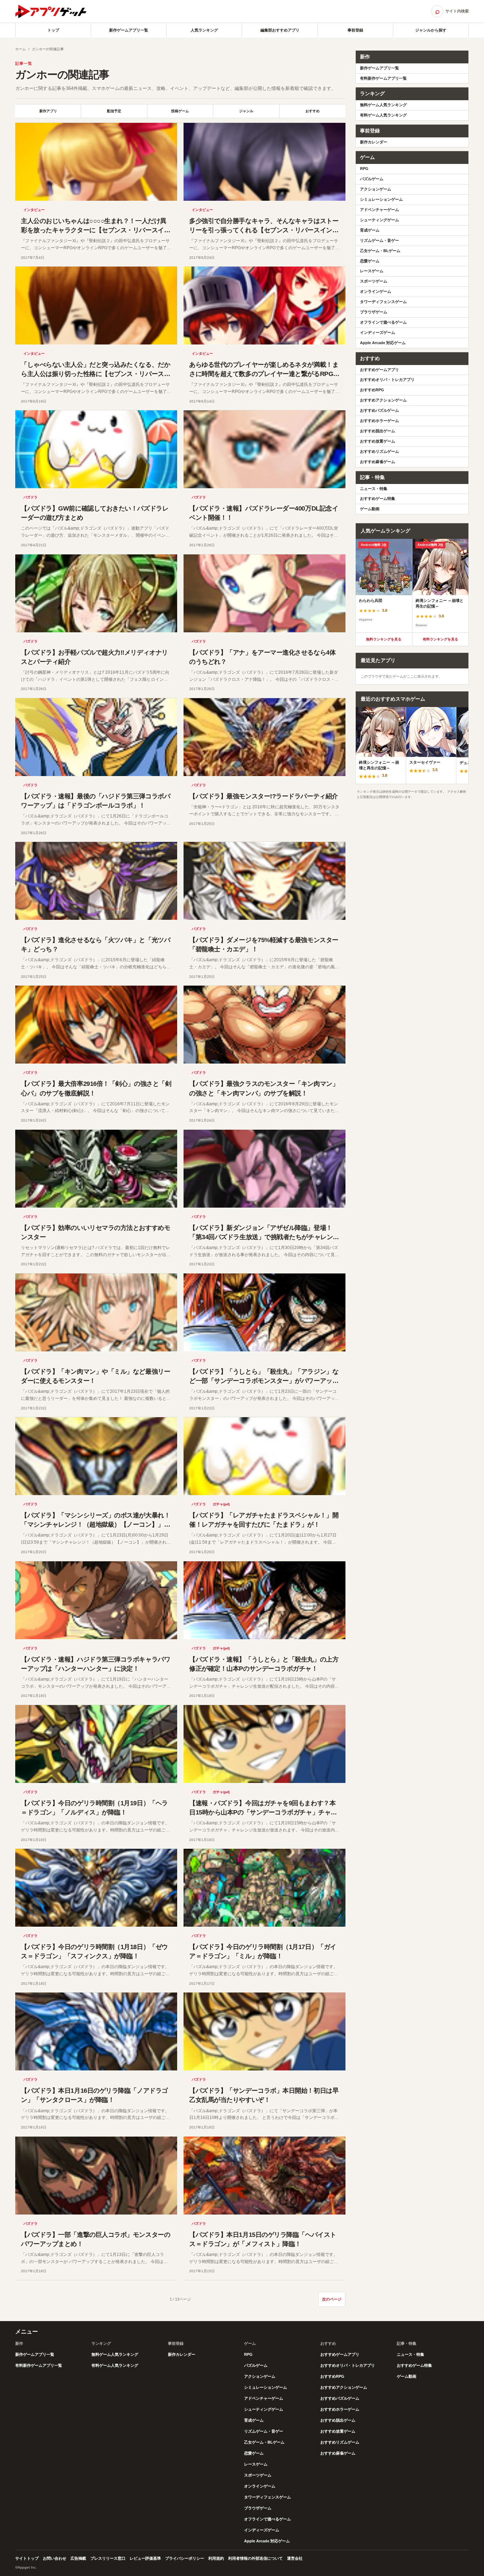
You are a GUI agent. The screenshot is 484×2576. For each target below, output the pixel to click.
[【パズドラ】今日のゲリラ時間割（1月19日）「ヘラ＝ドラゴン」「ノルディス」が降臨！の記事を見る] (96, 1744)
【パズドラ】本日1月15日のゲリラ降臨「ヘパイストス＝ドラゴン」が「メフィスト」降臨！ (263, 2239)
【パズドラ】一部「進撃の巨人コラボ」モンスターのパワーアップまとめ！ (95, 2239)
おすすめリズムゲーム (379, 451)
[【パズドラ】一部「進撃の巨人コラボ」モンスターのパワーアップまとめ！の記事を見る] (96, 2176)
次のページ (332, 2299)
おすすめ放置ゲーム (378, 441)
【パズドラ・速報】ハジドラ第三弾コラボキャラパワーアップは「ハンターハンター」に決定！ (95, 1664)
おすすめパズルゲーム (379, 410)
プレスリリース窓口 (108, 2558)
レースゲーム (372, 271)
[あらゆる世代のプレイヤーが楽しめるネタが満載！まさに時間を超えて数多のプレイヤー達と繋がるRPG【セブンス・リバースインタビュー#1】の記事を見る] (264, 306)
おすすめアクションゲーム (383, 400)
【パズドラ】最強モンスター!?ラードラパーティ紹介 (264, 796)
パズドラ (30, 497)
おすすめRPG (372, 390)
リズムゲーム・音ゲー (379, 240)
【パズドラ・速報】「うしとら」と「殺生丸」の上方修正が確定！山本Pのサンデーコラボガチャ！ (264, 1664)
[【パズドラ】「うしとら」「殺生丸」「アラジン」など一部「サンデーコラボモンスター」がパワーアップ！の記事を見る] (264, 1312)
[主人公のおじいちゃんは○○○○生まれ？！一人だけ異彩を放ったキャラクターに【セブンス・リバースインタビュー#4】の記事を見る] (96, 162)
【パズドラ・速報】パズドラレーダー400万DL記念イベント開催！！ (264, 513)
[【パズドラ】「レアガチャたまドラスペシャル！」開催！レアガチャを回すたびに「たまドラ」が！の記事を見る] (264, 1456)
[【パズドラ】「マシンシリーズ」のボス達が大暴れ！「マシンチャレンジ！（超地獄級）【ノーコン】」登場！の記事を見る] (96, 1456)
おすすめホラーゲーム (379, 421)
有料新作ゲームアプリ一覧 (383, 78)
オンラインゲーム (376, 291)
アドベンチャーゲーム (379, 210)
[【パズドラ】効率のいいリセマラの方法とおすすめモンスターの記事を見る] (96, 1169)
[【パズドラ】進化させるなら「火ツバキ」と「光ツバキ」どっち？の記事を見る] (96, 881)
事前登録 (355, 30)
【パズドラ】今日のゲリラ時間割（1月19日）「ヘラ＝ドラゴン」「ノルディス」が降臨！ (94, 1808)
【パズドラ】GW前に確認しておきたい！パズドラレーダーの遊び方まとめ (95, 513)
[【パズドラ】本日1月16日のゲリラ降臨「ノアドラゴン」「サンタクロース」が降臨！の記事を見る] (96, 2031)
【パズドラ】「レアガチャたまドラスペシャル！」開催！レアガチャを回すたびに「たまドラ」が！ (264, 1520)
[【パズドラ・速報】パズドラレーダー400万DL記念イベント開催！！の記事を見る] (264, 449)
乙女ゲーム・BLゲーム (380, 251)
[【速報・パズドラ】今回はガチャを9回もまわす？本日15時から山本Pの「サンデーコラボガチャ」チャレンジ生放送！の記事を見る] (264, 1744)
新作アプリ (48, 111)
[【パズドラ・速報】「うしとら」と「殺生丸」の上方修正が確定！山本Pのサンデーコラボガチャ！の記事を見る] (264, 1600)
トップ (53, 30)
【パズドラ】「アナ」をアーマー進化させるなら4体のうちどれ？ (262, 657)
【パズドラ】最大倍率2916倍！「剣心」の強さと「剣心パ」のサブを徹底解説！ (96, 1088)
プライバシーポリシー (185, 2558)
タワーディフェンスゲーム (383, 302)
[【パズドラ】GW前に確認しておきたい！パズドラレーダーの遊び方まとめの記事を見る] (96, 449)
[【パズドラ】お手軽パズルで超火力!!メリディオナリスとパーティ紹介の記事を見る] (96, 593)
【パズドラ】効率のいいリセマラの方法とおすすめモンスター (95, 1232)
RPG (364, 169)
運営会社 (295, 2558)
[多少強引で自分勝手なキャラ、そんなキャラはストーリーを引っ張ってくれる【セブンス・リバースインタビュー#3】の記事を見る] (264, 162)
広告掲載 (78, 2558)
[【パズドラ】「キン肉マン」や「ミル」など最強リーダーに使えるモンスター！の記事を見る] (96, 1312)
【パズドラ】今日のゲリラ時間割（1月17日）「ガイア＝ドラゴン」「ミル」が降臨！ (263, 1951)
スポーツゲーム (374, 281)
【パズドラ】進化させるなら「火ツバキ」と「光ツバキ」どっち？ (95, 945)
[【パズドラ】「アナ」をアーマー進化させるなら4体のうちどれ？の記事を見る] (264, 593)
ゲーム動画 (370, 509)
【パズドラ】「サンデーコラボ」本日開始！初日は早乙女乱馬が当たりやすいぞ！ (264, 2095)
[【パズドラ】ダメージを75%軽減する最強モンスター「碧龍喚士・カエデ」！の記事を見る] (264, 881)
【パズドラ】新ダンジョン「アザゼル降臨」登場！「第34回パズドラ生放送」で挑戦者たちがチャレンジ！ (261, 1237)
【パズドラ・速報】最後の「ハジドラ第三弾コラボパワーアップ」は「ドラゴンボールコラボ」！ (95, 801)
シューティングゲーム (379, 220)
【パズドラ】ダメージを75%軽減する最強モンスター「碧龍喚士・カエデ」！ (264, 945)
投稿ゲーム (180, 111)
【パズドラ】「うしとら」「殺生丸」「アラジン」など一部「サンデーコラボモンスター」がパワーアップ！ (264, 1381)
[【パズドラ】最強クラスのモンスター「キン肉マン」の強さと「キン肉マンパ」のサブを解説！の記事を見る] (264, 1025)
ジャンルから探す (431, 30)
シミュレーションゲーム (381, 199)
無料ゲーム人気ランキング (383, 105)
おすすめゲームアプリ (379, 370)
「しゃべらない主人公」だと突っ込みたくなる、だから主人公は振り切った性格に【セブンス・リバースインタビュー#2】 (95, 374)
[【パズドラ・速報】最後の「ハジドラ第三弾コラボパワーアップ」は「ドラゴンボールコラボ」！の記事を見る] (96, 737)
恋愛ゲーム (370, 261)
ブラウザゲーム (374, 312)
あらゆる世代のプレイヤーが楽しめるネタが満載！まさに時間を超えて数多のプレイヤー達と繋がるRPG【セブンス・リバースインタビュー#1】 (264, 374)
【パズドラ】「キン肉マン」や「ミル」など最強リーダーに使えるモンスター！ (95, 1376)
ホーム (21, 49)
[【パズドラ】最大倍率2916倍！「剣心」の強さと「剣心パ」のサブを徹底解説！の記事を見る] (96, 1025)
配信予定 (114, 111)
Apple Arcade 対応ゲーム (383, 343)
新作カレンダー (374, 142)
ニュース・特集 (374, 489)
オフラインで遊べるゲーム (383, 322)
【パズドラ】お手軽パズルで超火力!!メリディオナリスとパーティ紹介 (94, 657)
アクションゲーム (376, 189)
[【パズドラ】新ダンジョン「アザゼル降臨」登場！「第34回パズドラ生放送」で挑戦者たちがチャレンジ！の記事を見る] (264, 1169)
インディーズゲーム (378, 332)
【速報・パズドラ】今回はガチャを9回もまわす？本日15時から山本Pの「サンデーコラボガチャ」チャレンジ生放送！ (263, 1812)
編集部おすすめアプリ (280, 30)
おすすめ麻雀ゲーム (378, 462)
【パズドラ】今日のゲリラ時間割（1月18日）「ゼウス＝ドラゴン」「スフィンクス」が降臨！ (94, 1951)
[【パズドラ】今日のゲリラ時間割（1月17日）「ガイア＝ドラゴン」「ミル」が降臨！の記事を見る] (264, 1888)
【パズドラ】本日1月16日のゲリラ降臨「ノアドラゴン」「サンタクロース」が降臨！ (94, 2095)
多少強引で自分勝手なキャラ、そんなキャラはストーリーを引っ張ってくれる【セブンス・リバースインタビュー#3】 (264, 230)
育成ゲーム (370, 230)
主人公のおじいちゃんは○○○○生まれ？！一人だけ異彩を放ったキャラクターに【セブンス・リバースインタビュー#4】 (95, 230)
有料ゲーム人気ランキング (383, 115)
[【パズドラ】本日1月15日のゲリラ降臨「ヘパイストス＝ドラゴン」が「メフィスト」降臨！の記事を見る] (264, 2176)
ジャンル (246, 111)
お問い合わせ (55, 2558)
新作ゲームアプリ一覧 (129, 30)
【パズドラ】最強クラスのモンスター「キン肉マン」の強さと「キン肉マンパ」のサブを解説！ (264, 1088)
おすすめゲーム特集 (378, 498)
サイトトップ (27, 2558)
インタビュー (34, 210)
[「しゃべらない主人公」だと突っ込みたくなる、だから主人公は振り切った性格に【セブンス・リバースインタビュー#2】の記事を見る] (96, 306)
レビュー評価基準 (145, 2558)
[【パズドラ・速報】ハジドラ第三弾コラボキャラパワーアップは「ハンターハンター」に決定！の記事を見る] (96, 1600)
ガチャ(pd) (221, 1504)
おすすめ (313, 111)
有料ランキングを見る (440, 639)
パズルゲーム (372, 179)
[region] (412, 586)
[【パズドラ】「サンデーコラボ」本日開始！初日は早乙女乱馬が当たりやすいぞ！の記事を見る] (264, 2031)
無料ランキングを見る (384, 639)
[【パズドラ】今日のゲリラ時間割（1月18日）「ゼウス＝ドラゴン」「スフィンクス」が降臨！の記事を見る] (96, 1888)
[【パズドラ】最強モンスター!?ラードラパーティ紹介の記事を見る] (264, 737)
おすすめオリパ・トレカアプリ (387, 380)
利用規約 (216, 2558)
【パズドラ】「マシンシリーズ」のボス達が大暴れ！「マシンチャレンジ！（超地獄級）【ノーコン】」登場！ (95, 1524)
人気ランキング (204, 30)
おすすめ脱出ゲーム (378, 431)
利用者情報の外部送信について (255, 2558)
